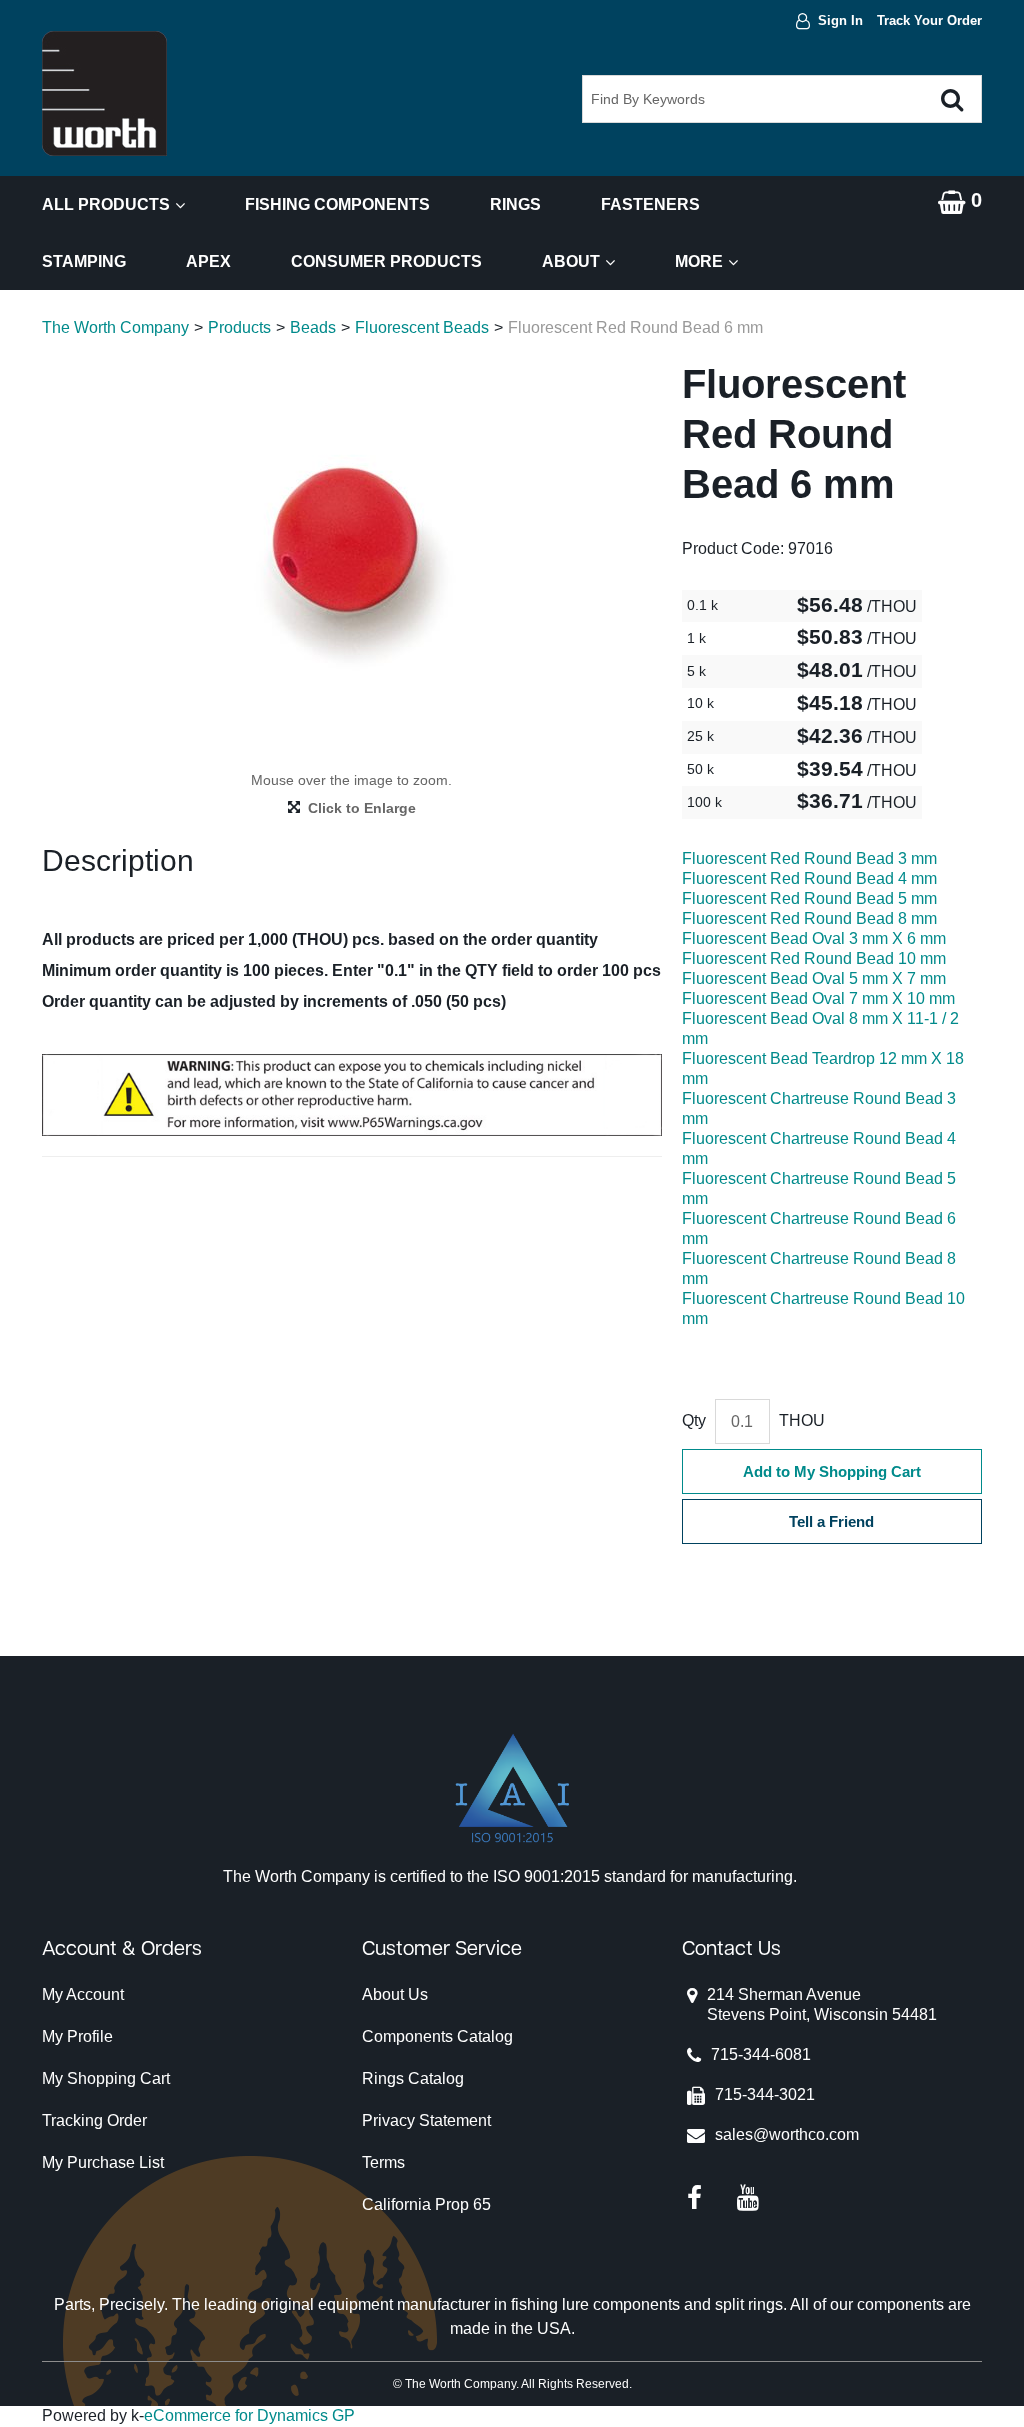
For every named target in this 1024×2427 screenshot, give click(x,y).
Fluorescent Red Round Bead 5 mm (809, 898)
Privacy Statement (426, 2120)
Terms (383, 2162)
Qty (694, 1420)
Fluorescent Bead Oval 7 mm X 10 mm (818, 998)
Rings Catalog (413, 2078)
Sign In (840, 20)
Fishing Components (337, 204)
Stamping (84, 261)
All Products (106, 204)
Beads (313, 327)
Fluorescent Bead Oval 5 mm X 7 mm (814, 978)
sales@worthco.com (787, 2134)
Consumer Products (386, 261)
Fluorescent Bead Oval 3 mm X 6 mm (814, 938)
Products (239, 327)
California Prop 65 (426, 2204)
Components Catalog (437, 2036)
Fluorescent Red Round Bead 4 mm (809, 878)
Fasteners (650, 204)
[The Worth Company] (104, 93)
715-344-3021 (765, 2094)
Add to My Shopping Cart (832, 1471)
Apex (208, 261)
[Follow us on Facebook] (694, 2196)
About (571, 261)
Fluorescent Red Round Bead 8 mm (809, 918)
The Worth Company (115, 327)
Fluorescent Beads (422, 327)
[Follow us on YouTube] (748, 2196)
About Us (395, 1994)
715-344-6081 (761, 2054)
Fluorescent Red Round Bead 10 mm (814, 958)
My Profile (77, 2036)
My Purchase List (103, 2162)
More (699, 261)
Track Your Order (929, 20)
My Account (83, 1994)
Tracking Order (94, 2120)
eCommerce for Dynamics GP (249, 2415)
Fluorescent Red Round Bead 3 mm (809, 858)
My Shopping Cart (106, 2078)
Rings (515, 204)
